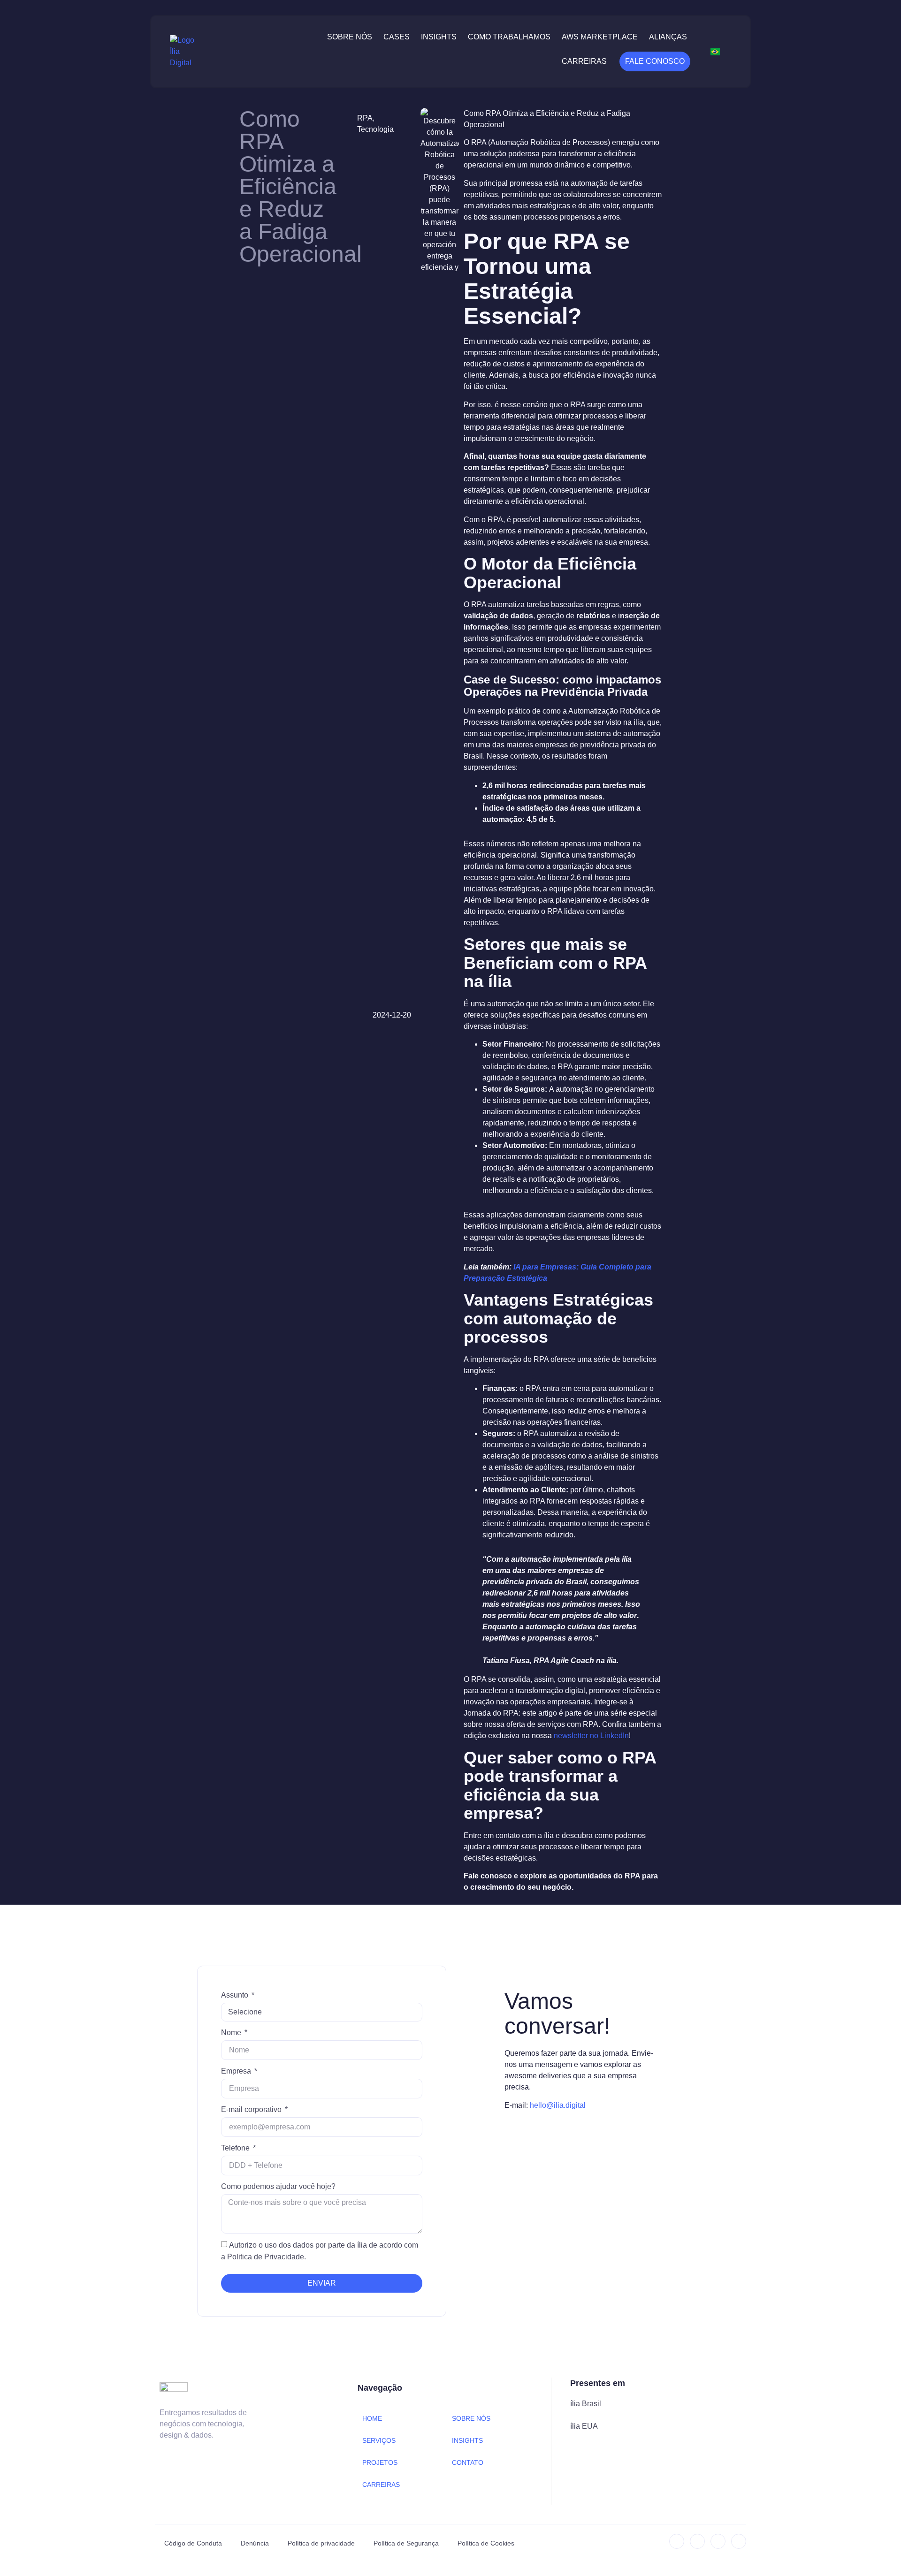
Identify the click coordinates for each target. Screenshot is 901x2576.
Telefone (236, 2148)
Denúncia (255, 2543)
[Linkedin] (677, 2541)
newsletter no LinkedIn (591, 1736)
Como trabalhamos (509, 37)
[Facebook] (718, 2541)
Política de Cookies (486, 2543)
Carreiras (584, 61)
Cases (397, 37)
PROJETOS (380, 2462)
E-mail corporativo (252, 2109)
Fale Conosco (655, 61)
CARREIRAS (381, 2485)
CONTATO (468, 2462)
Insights (439, 37)
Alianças (668, 37)
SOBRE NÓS (471, 2418)
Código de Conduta (193, 2543)
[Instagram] (697, 2541)
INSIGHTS (467, 2440)
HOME (372, 2418)
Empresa (237, 2071)
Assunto (236, 1995)
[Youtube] (739, 2541)
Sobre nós (350, 37)
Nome (232, 2033)
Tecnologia (375, 129)
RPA (365, 118)
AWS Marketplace (600, 37)
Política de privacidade (321, 2543)
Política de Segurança (406, 2543)
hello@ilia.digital (558, 2105)
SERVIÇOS (379, 2440)
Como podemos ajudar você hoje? (278, 2186)
